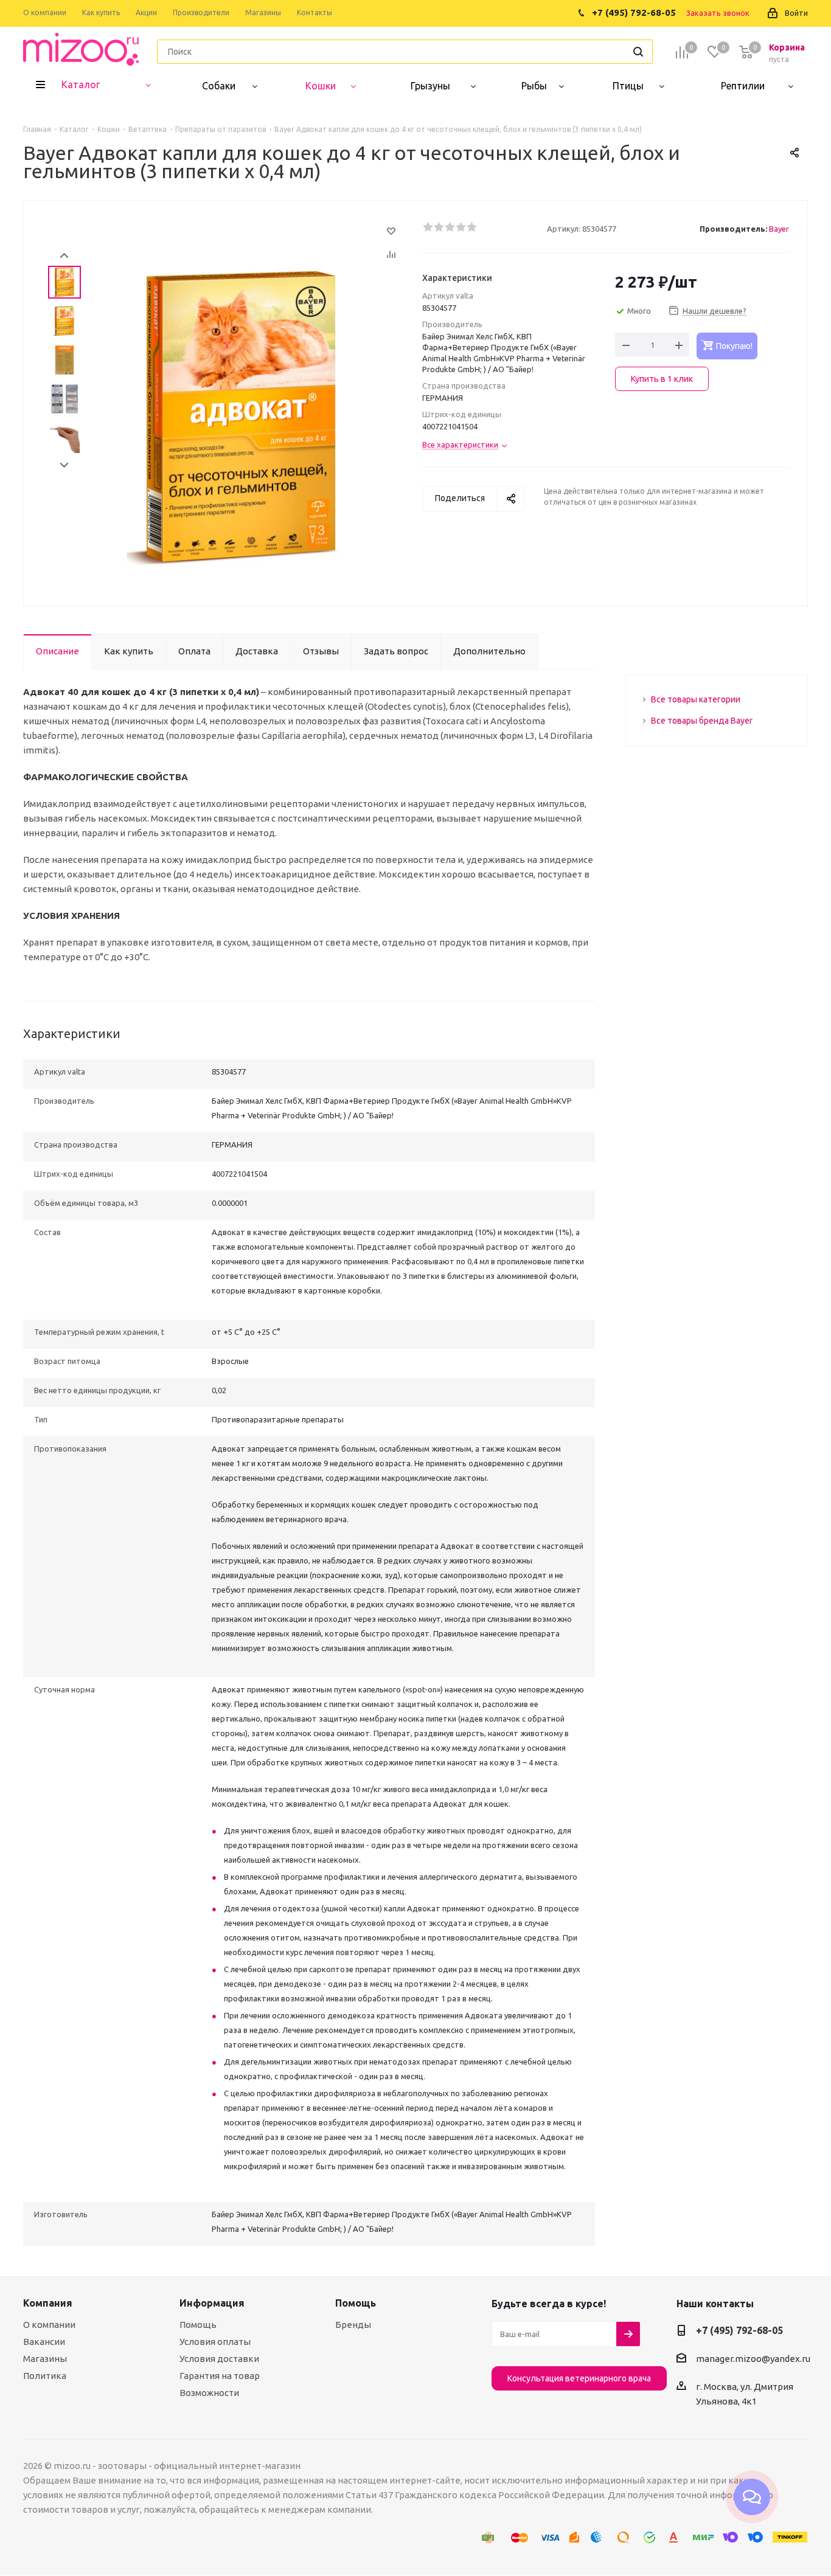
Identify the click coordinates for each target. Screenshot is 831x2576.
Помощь (198, 2325)
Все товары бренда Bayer (702, 721)
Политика (45, 2376)
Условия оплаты (215, 2342)
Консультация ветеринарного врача (579, 2378)
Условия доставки (219, 2359)
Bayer (779, 229)
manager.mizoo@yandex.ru (753, 2359)
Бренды (353, 2325)
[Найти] (638, 52)
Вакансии (44, 2342)
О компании (49, 2325)
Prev (64, 256)
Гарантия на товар (220, 2376)
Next (64, 466)
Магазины (45, 2359)
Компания (48, 2303)
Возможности (209, 2393)
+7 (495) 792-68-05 (739, 2330)
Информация (212, 2303)
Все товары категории (696, 699)
